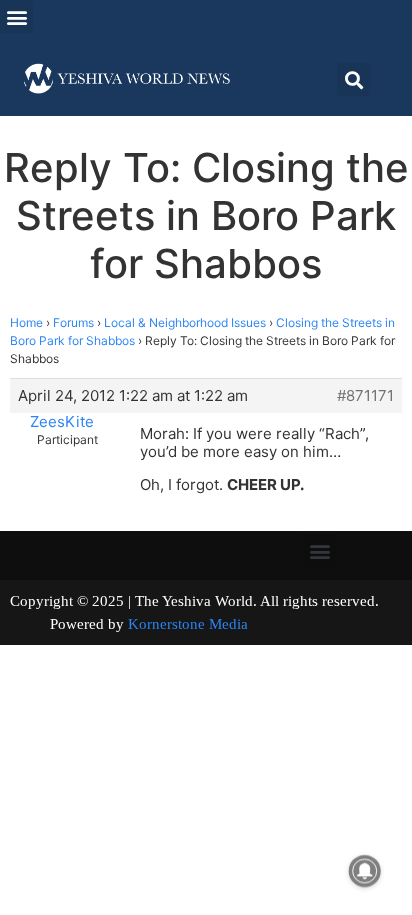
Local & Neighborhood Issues (185, 322)
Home (26, 322)
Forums (73, 322)
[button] (16, 16)
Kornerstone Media (188, 624)
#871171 (365, 396)
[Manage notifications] (365, 871)
